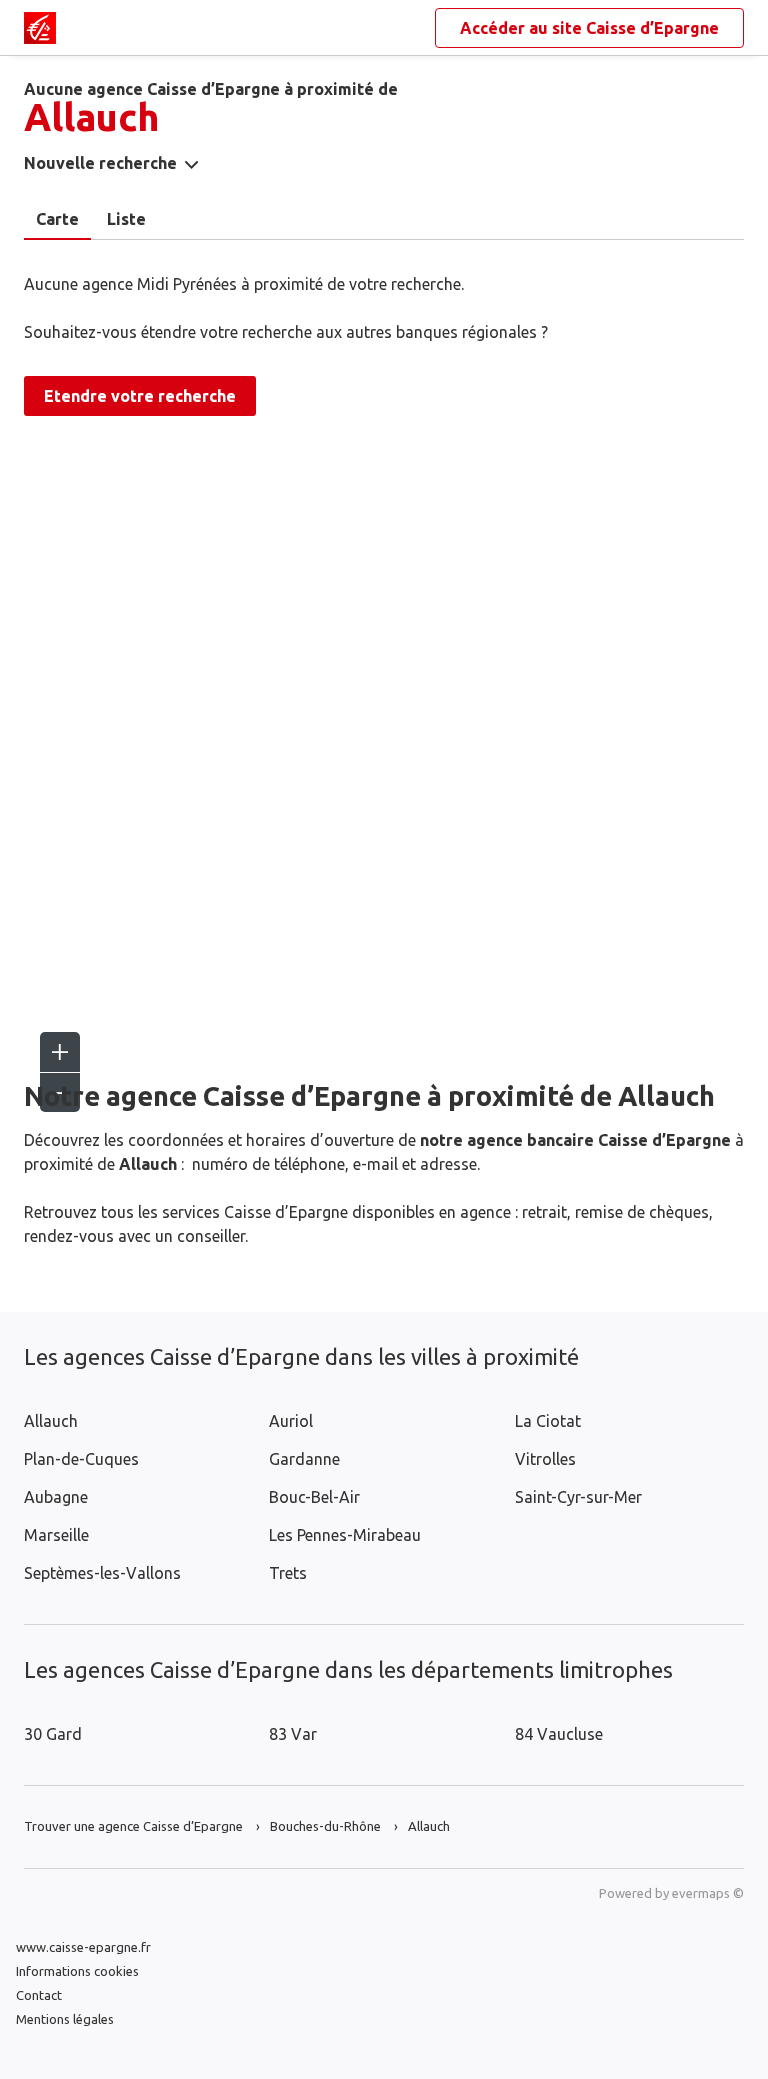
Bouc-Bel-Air (314, 1497)
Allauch (51, 1421)
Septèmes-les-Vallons (102, 1573)
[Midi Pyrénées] (40, 28)
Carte (57, 219)
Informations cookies (77, 1971)
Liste (126, 219)
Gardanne (304, 1459)
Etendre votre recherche (140, 396)
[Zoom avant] (60, 1052)
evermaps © (708, 1893)
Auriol (291, 1421)
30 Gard (53, 1734)
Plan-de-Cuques (81, 1459)
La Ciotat (548, 1421)
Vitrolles (545, 1459)
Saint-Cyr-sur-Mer (578, 1497)
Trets (288, 1573)
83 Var (293, 1734)
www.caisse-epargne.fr (83, 1947)
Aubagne (56, 1497)
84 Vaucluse (559, 1734)
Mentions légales (65, 2019)
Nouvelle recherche (100, 163)
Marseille (56, 1535)
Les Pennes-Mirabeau (345, 1535)
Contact (39, 1995)
